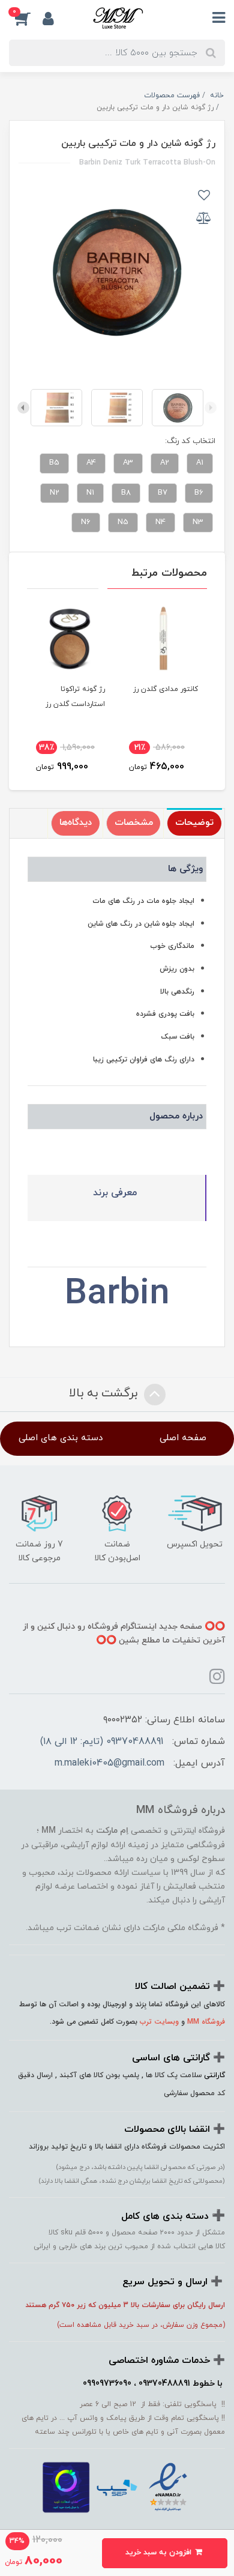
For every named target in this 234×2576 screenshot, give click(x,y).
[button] (26, 19)
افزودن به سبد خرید (160, 2553)
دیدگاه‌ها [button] (76, 823)
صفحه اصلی (183, 1438)
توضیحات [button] (194, 823)
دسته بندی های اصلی (61, 1438)
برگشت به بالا (105, 1393)
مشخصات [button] (134, 823)
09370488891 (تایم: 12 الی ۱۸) (102, 1742)
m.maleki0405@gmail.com (109, 1763)
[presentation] (211, 408)
